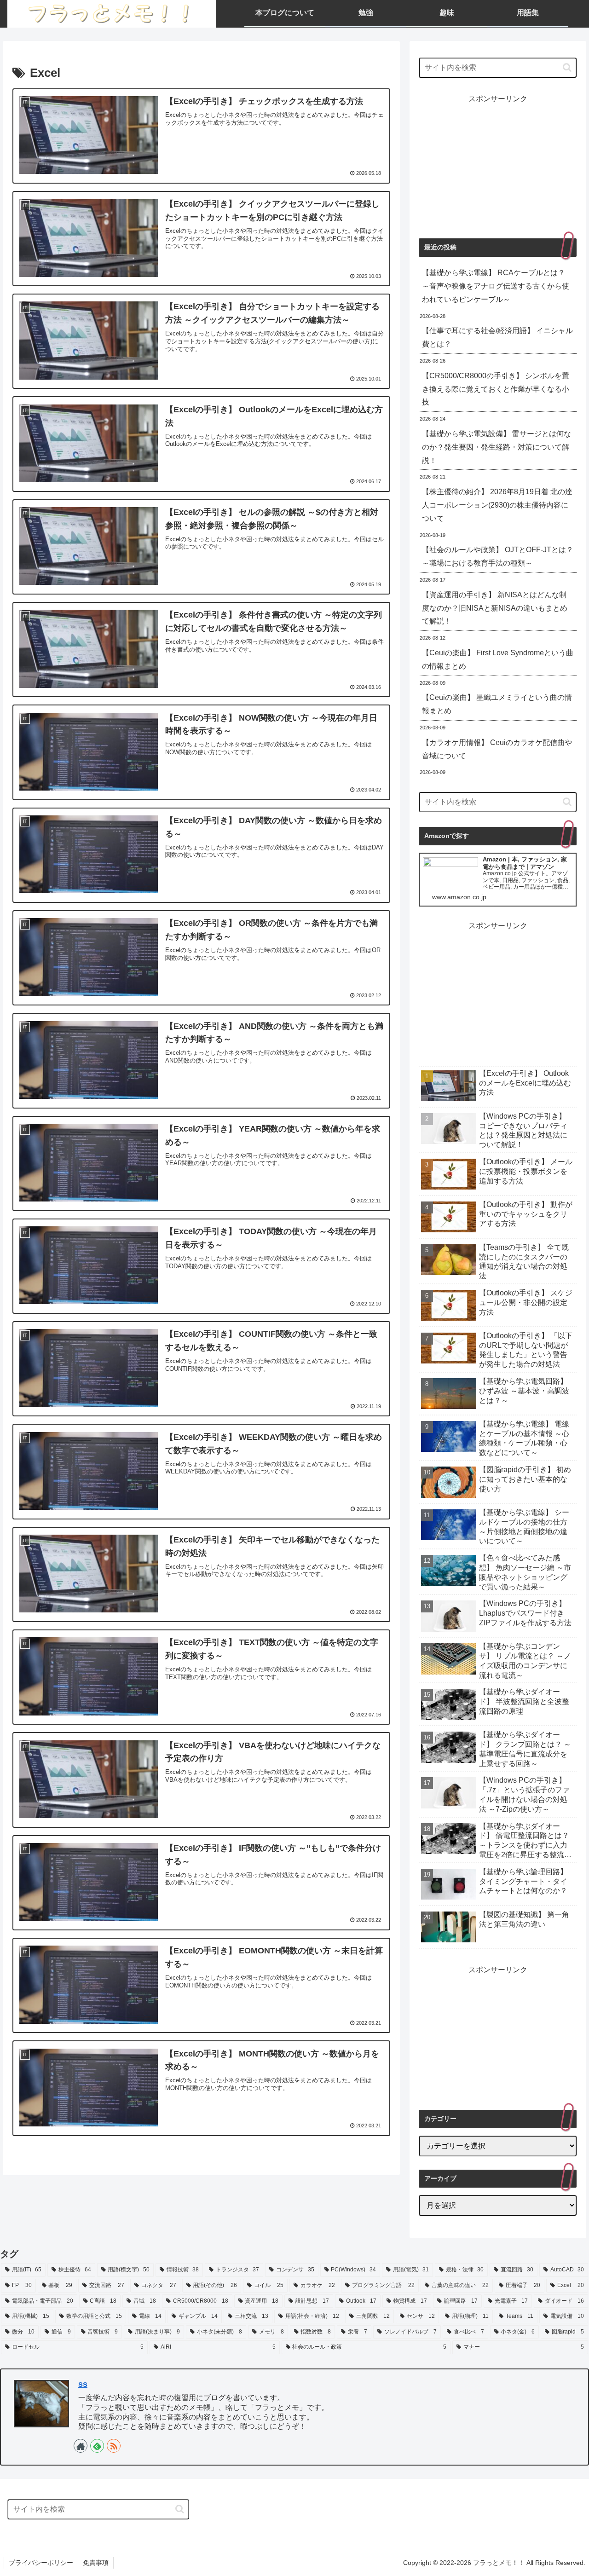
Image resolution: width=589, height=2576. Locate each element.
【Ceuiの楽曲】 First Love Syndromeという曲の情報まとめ (498, 659)
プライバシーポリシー (41, 2563)
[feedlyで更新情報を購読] (97, 2446)
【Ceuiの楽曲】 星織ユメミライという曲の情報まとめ (497, 704)
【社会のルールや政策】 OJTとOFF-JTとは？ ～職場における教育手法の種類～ (498, 556)
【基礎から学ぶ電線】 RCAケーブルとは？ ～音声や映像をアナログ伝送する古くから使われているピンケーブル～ (496, 286)
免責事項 (96, 2563)
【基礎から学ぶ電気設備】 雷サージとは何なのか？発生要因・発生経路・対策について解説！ (497, 447)
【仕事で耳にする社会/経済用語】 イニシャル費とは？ (497, 337)
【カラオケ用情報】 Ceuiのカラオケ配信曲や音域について (497, 749)
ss (83, 2384)
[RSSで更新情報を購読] (114, 2446)
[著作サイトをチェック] (81, 2446)
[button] (567, 67)
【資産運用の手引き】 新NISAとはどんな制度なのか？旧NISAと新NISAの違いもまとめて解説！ (495, 608)
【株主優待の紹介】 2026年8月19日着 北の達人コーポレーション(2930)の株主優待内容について (497, 505)
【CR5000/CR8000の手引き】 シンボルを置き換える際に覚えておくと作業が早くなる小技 (496, 389)
